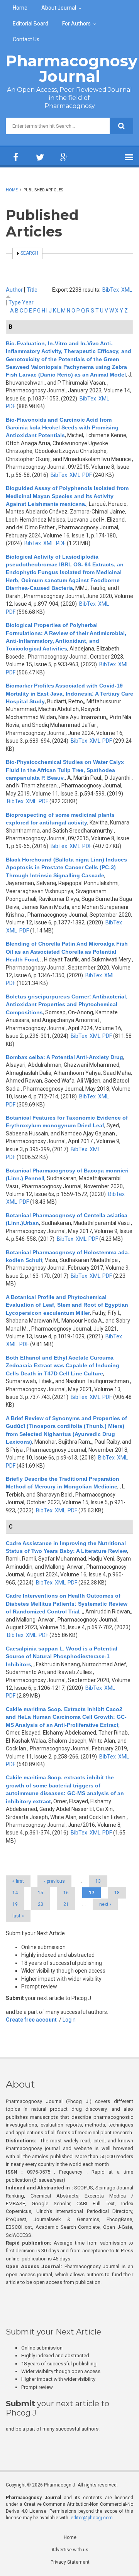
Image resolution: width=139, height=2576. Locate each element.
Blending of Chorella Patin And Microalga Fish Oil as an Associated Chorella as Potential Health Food (67, 952)
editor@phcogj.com (92, 2518)
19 (15, 1904)
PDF (11, 406)
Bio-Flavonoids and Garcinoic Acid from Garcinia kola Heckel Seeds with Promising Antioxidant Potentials (62, 428)
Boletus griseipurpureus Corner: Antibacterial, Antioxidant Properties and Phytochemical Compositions (67, 1004)
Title (32, 290)
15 (41, 1893)
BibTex (111, 290)
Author (14, 290)
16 (66, 1893)
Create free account (31, 2020)
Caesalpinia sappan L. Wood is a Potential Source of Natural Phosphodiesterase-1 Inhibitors (62, 1656)
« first (18, 1881)
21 (66, 1904)
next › (105, 1904)
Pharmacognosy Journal (72, 68)
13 (98, 1881)
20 (41, 1904)
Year (28, 302)
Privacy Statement (70, 2562)
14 (15, 1893)
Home (20, 8)
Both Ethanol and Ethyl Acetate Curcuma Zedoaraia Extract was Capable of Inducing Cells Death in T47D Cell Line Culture (63, 1366)
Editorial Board (31, 24)
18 (117, 1893)
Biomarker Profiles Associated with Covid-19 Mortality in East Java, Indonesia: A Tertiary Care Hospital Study (69, 693)
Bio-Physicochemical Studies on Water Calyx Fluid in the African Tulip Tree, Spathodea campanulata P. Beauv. (65, 770)
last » (18, 1916)
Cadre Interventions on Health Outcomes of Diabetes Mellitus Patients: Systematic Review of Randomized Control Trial (67, 1604)
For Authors (76, 24)
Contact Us (26, 39)
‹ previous (54, 1881)
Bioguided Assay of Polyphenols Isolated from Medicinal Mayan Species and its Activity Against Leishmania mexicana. (67, 496)
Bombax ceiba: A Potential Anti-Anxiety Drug (64, 1057)
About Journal (59, 8)
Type (15, 302)
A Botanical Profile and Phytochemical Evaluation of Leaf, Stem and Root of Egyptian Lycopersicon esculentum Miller (67, 1305)
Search (29, 253)
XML (127, 290)
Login (69, 2020)
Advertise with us (70, 2550)
